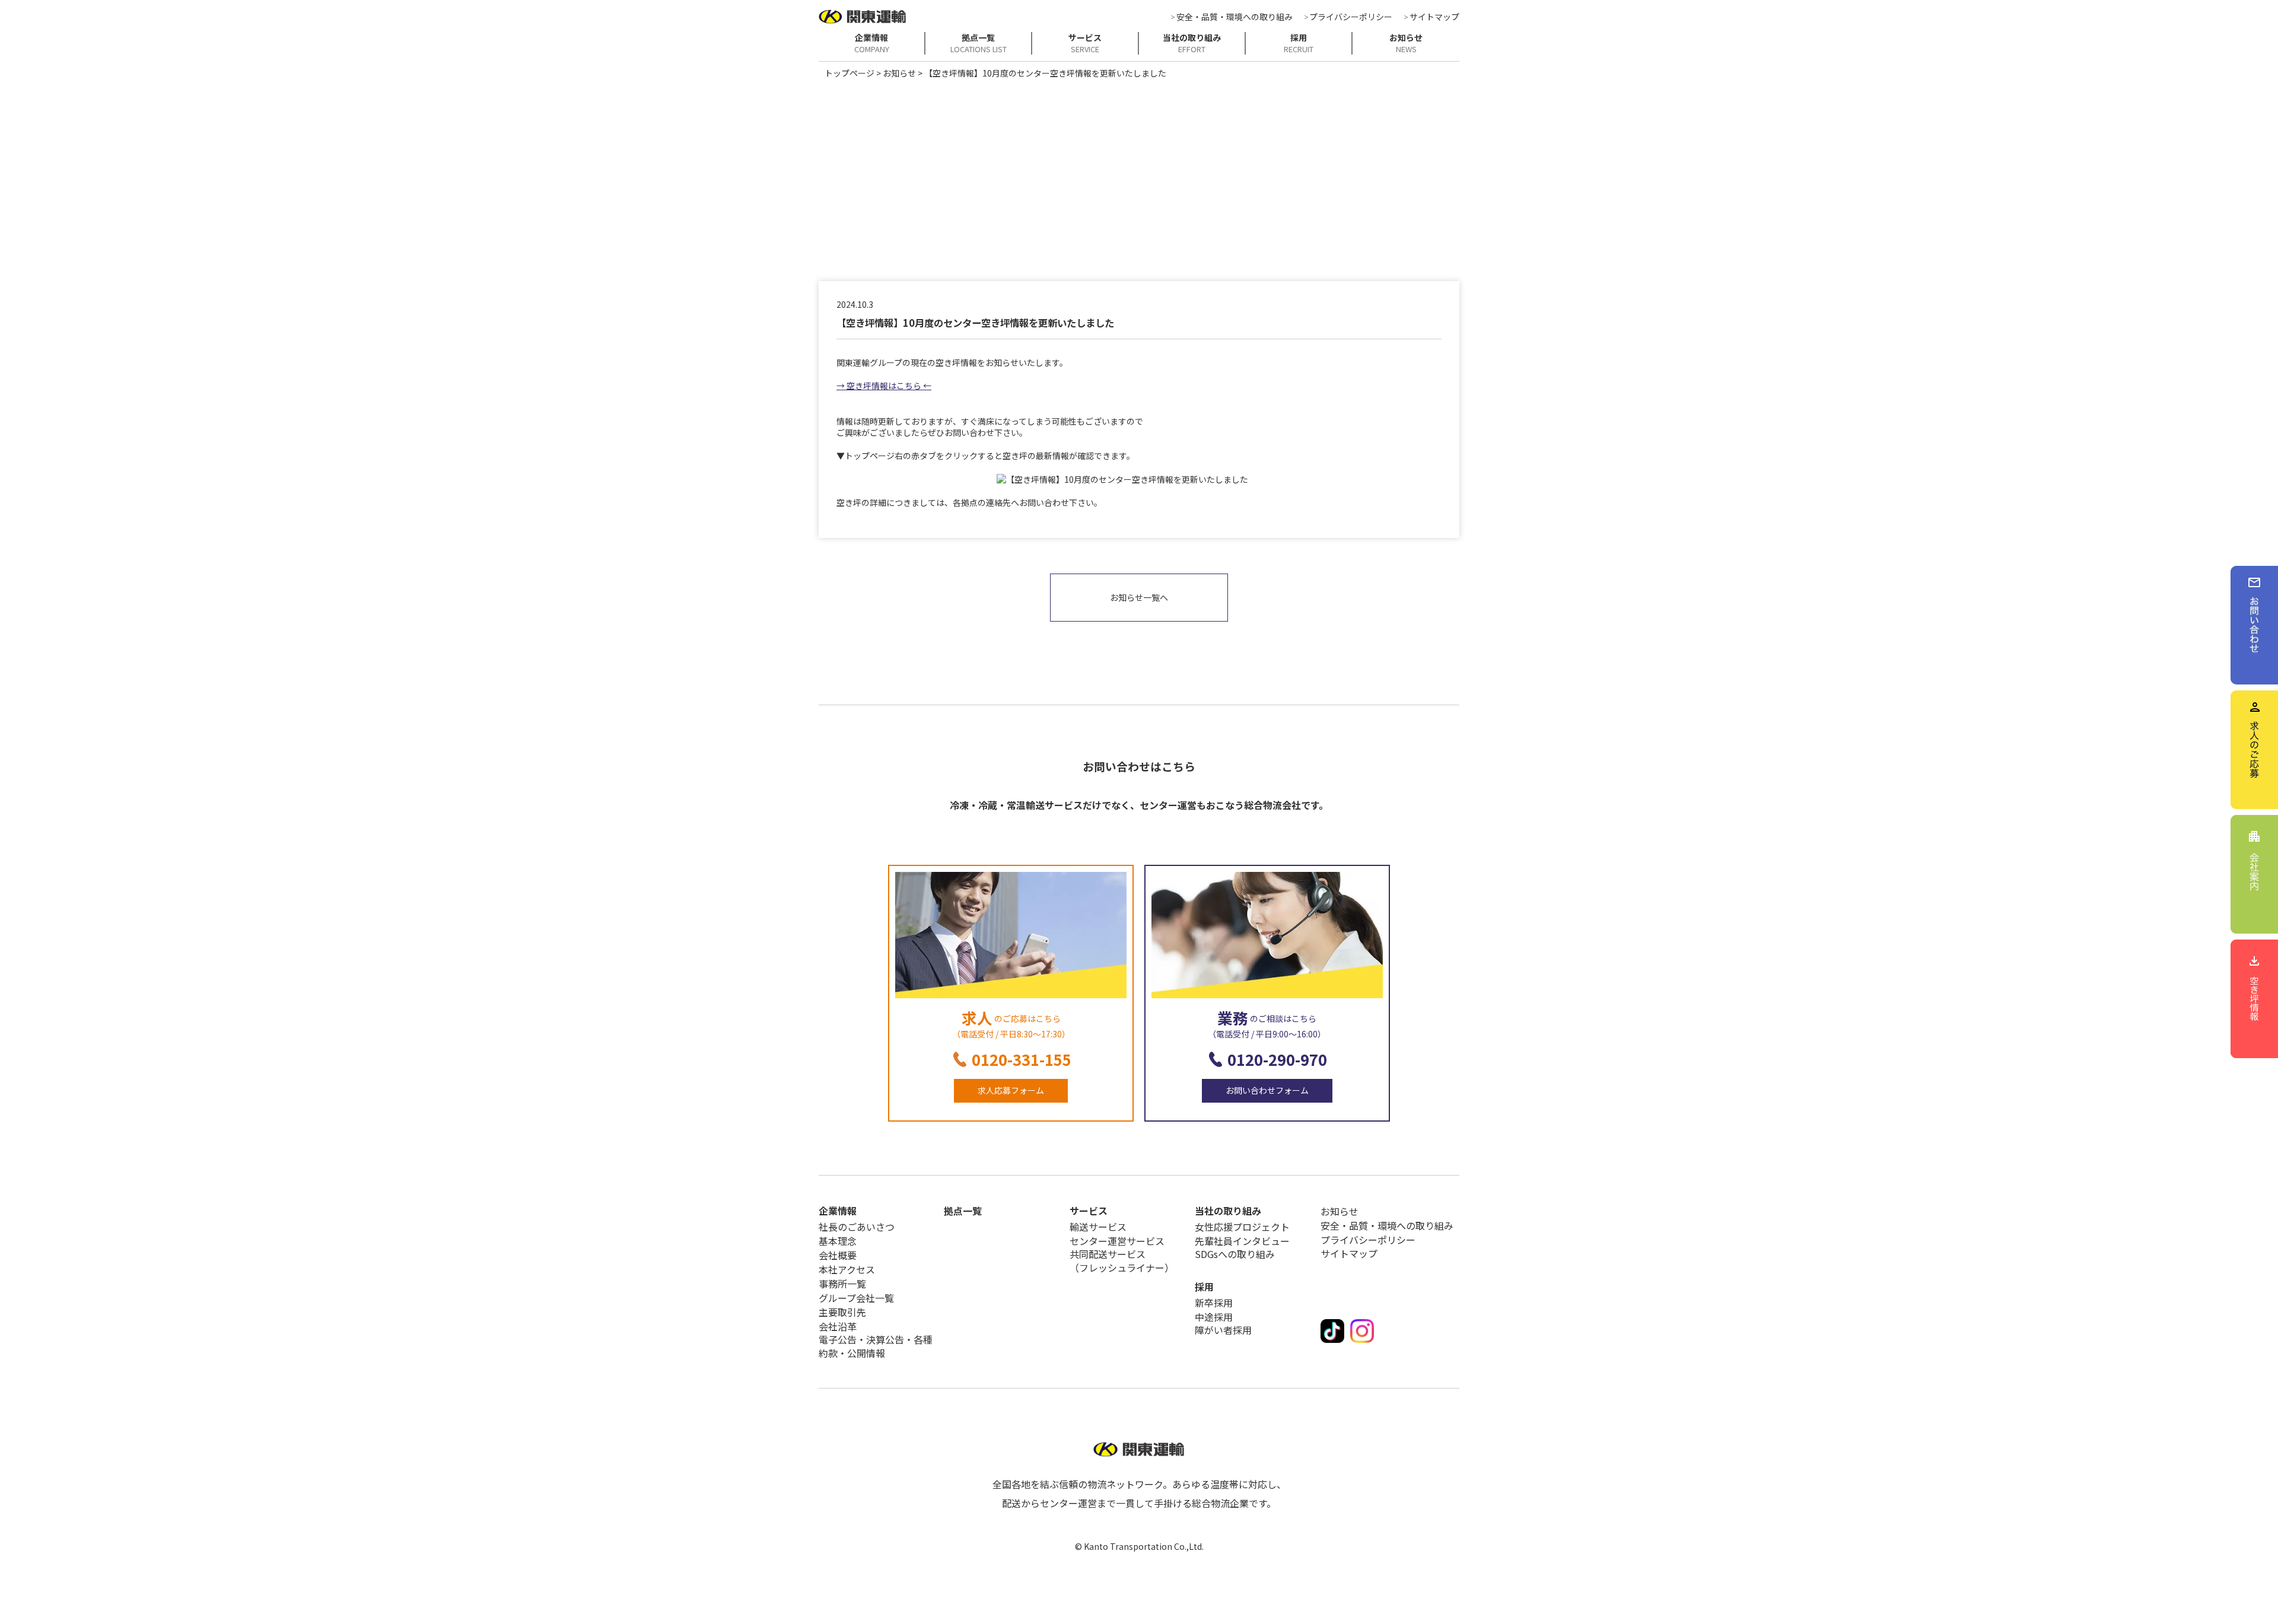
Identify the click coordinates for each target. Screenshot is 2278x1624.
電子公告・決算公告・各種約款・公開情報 (876, 1346)
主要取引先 (842, 1312)
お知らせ (1406, 43)
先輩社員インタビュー (1242, 1241)
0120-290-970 (1277, 1059)
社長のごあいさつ (857, 1227)
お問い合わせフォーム (1267, 1090)
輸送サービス (1098, 1227)
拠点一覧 (979, 43)
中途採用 (1214, 1317)
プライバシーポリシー (1351, 17)
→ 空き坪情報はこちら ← (884, 386)
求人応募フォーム (1011, 1090)
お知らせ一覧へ (1139, 597)
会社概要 (838, 1255)
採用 (1299, 43)
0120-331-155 (1022, 1059)
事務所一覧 (842, 1284)
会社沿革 (838, 1326)
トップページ (850, 73)
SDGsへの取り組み (1235, 1254)
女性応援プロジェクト (1242, 1227)
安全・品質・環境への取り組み (1235, 17)
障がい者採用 (1223, 1330)
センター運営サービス (1117, 1241)
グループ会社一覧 (856, 1298)
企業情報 (872, 43)
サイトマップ (1434, 17)
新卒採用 (1214, 1303)
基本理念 (838, 1241)
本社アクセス (847, 1269)
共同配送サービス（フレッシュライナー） (1122, 1261)
